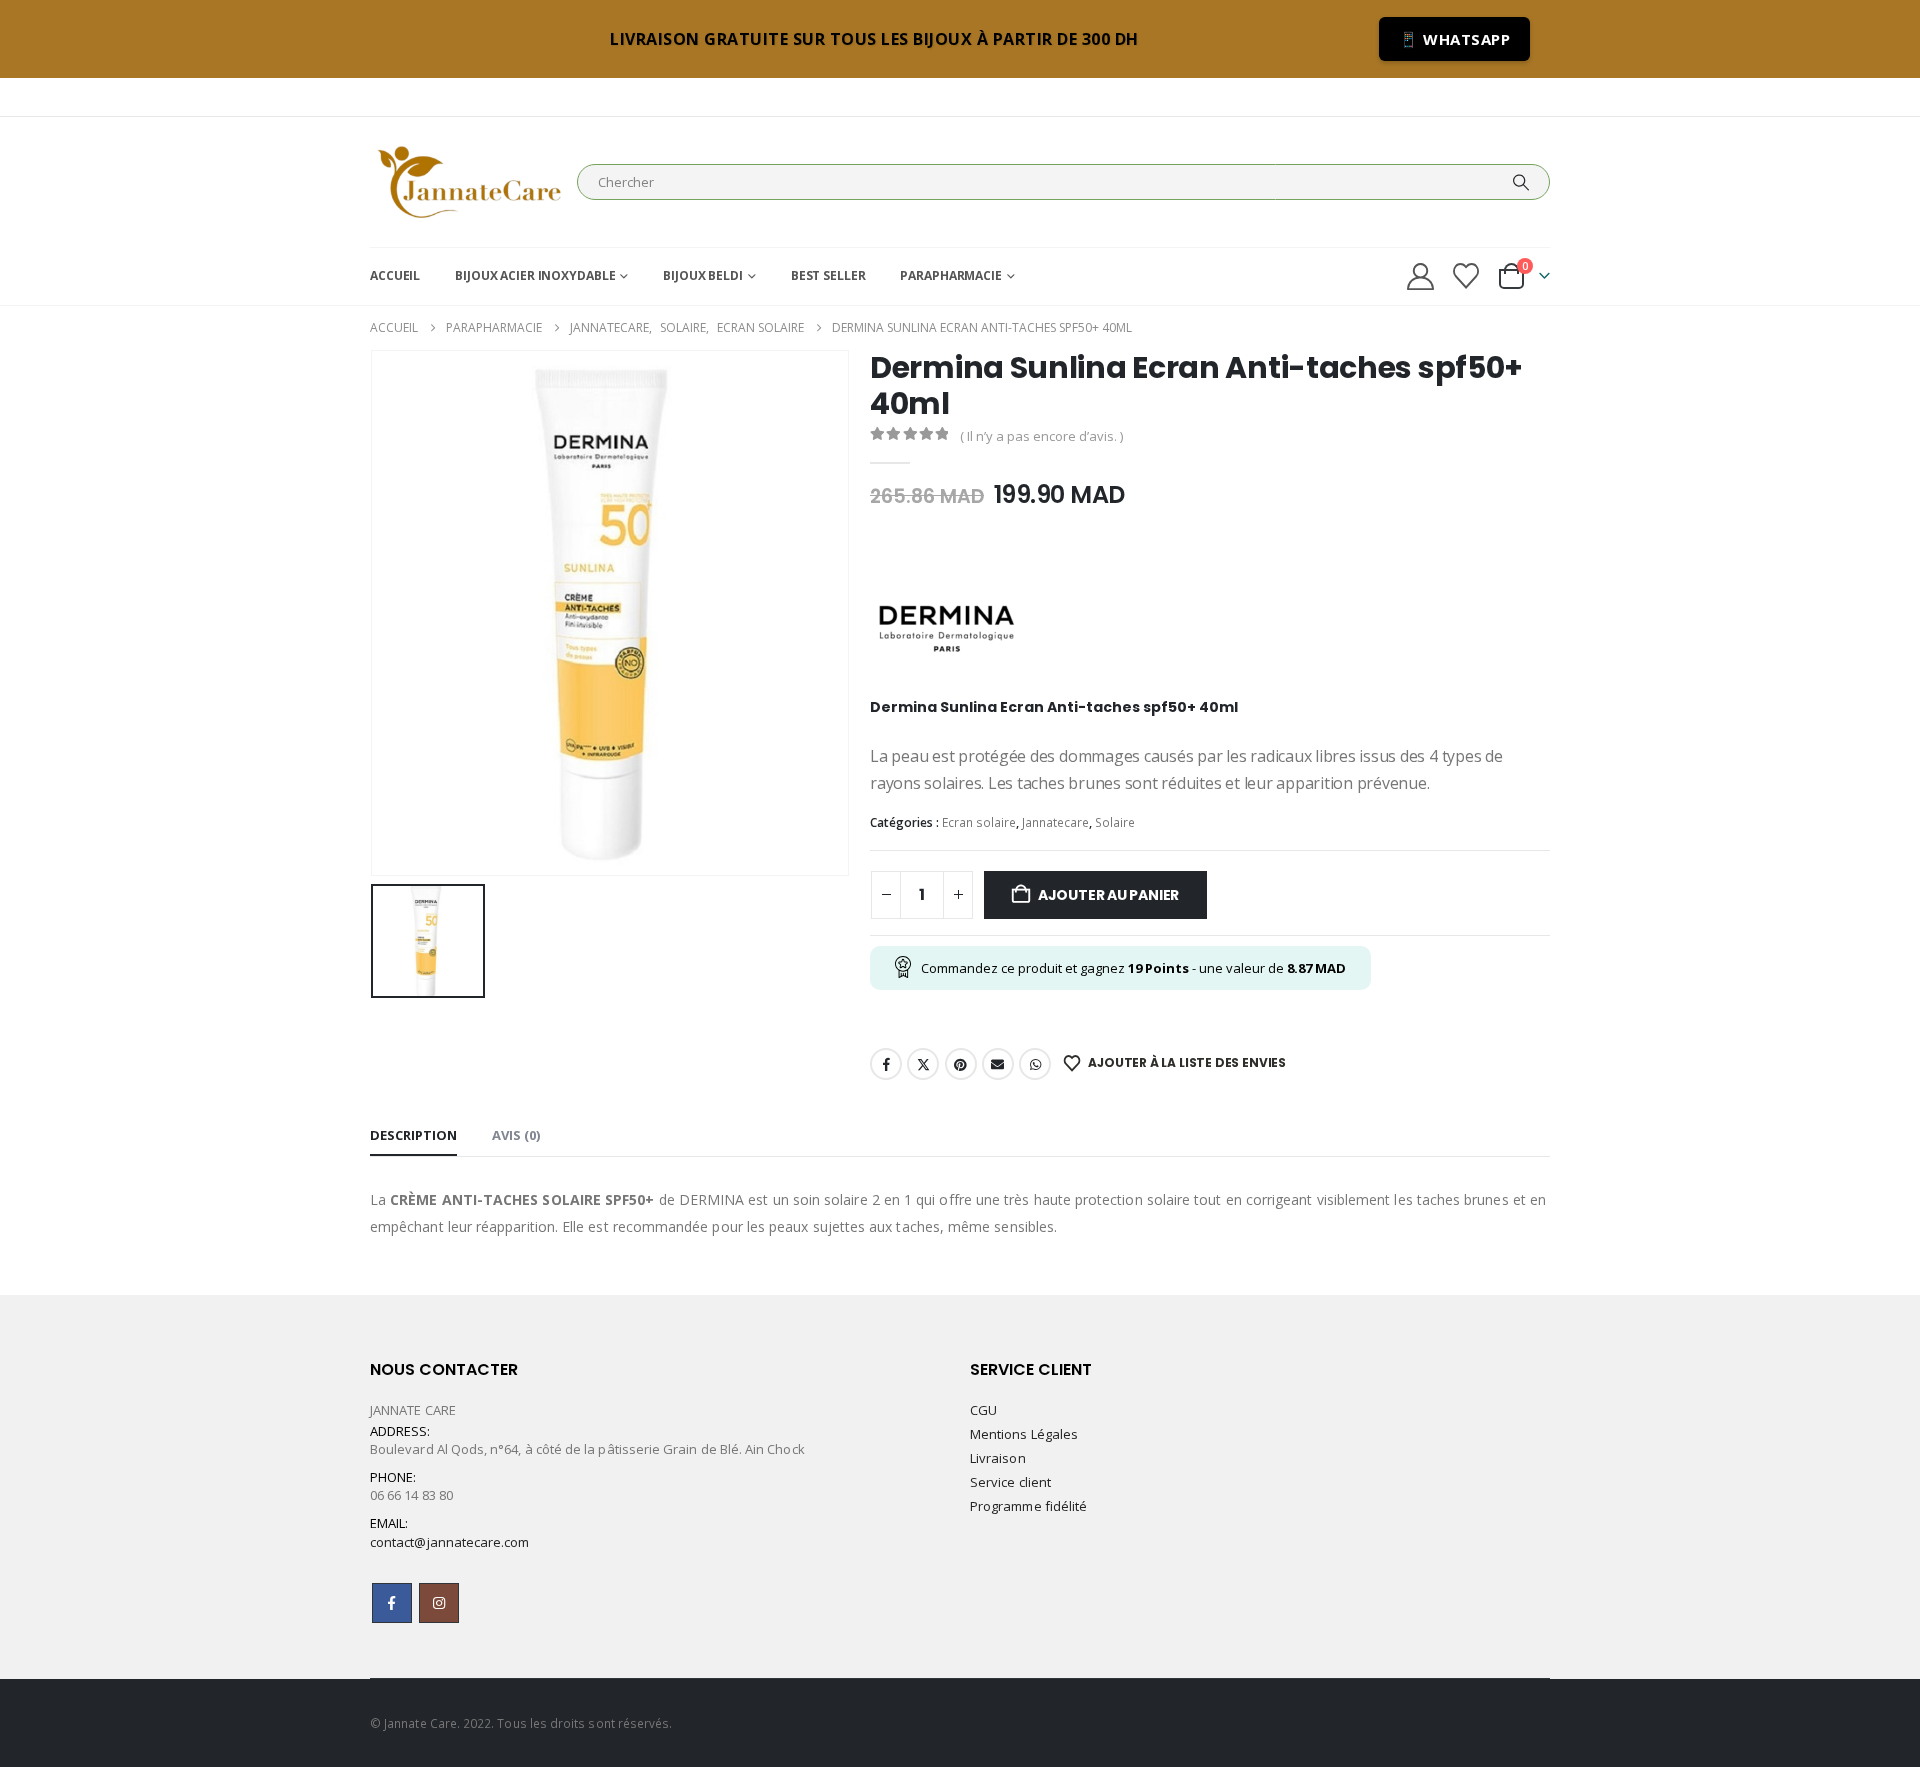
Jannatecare (1055, 822)
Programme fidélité (1028, 1506)
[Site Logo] (468, 182)
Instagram (439, 1603)
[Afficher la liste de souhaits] (1466, 276)
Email (998, 1064)
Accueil (395, 275)
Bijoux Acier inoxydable (535, 275)
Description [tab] (413, 1135)
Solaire (1115, 822)
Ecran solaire (979, 822)
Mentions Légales (1024, 1434)
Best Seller (828, 275)
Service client (1010, 1482)
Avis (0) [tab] (516, 1135)
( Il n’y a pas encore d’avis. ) (1041, 436)
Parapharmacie (950, 275)
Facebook (886, 1064)
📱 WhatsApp (1454, 39)
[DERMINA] (945, 616)
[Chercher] (1521, 182)
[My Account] (1420, 276)
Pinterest (961, 1064)
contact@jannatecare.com (450, 1542)
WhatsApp (1035, 1064)
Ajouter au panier (1108, 895)
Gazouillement (923, 1064)
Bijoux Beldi (703, 275)
